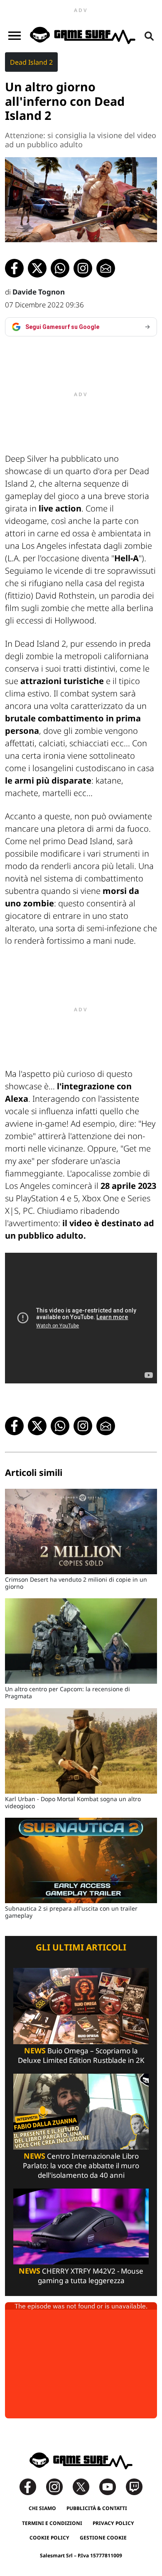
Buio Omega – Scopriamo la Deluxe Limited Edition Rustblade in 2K (81, 2055)
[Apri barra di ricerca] (149, 36)
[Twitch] (134, 2486)
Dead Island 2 (31, 62)
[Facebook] (32, 2486)
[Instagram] (59, 2486)
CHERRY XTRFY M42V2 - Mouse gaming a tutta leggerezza (81, 2276)
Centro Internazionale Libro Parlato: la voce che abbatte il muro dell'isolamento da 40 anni (81, 2166)
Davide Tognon (39, 292)
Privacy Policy (113, 2523)
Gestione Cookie (103, 2538)
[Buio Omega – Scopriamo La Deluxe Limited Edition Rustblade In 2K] (81, 2005)
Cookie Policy (49, 2538)
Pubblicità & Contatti (97, 2508)
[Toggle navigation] (15, 36)
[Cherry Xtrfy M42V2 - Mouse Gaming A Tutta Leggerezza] (81, 2226)
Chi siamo (42, 2508)
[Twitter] (85, 2486)
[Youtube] (112, 2486)
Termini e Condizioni (52, 2523)
